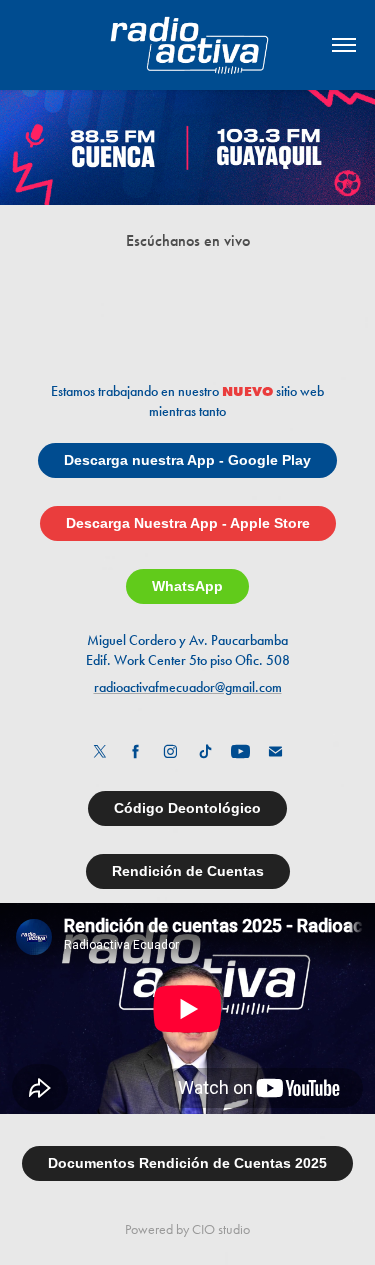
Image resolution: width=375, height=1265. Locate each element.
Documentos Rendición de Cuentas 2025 (187, 1163)
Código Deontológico (187, 808)
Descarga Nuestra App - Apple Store (188, 523)
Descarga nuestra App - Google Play (187, 460)
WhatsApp (187, 586)
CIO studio (221, 1229)
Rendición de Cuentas (188, 871)
